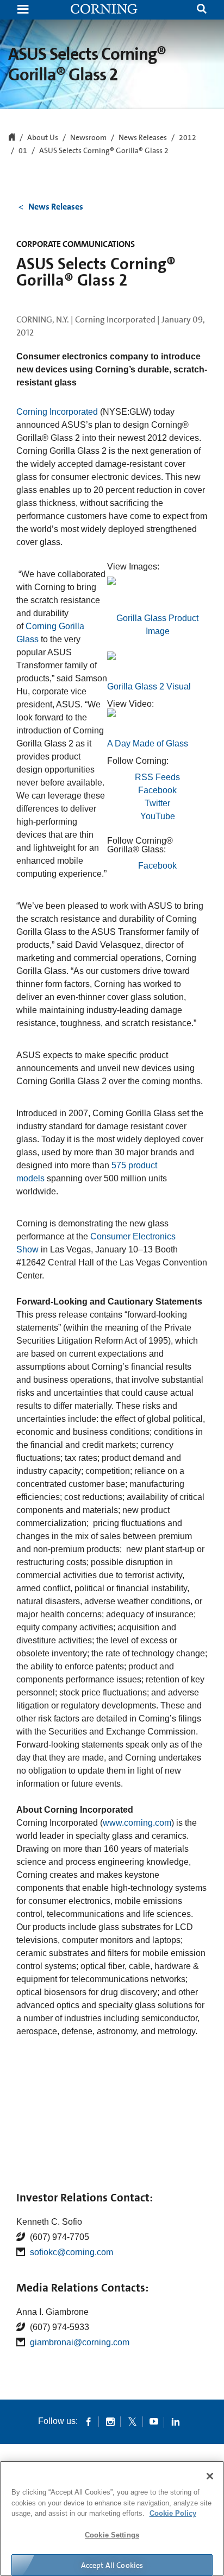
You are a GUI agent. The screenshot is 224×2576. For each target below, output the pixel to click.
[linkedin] (176, 2421)
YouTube (158, 816)
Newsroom (88, 138)
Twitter (157, 803)
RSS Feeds (157, 777)
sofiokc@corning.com (71, 2252)
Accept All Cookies (112, 2565)
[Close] (210, 2476)
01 (23, 151)
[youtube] (154, 2421)
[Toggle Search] (202, 10)
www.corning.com (137, 1823)
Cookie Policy (173, 2513)
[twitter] (132, 2421)
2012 (188, 138)
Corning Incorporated (57, 412)
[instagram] (110, 2421)
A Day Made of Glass (148, 743)
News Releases (143, 138)
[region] (112, 2518)
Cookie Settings (112, 2535)
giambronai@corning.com (80, 2342)
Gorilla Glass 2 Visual (149, 686)
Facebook (157, 790)
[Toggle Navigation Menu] (23, 10)
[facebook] (89, 2421)
